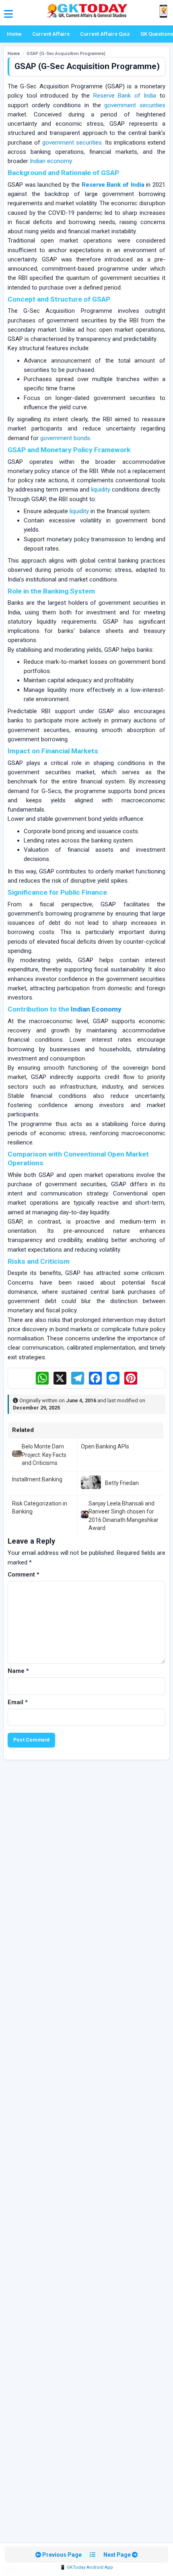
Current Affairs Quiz (105, 34)
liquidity (101, 490)
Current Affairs (51, 34)
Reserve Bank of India (125, 96)
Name (18, 1671)
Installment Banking (37, 1479)
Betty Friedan (122, 1483)
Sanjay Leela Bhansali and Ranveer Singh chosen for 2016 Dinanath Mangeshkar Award (124, 1516)
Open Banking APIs (105, 1446)
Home (14, 34)
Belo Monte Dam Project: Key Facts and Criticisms (44, 1455)
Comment (24, 1575)
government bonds (65, 438)
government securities (135, 105)
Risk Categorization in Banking (40, 1507)
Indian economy (51, 161)
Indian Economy (96, 1009)
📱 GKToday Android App (86, 2567)
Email (18, 1702)
